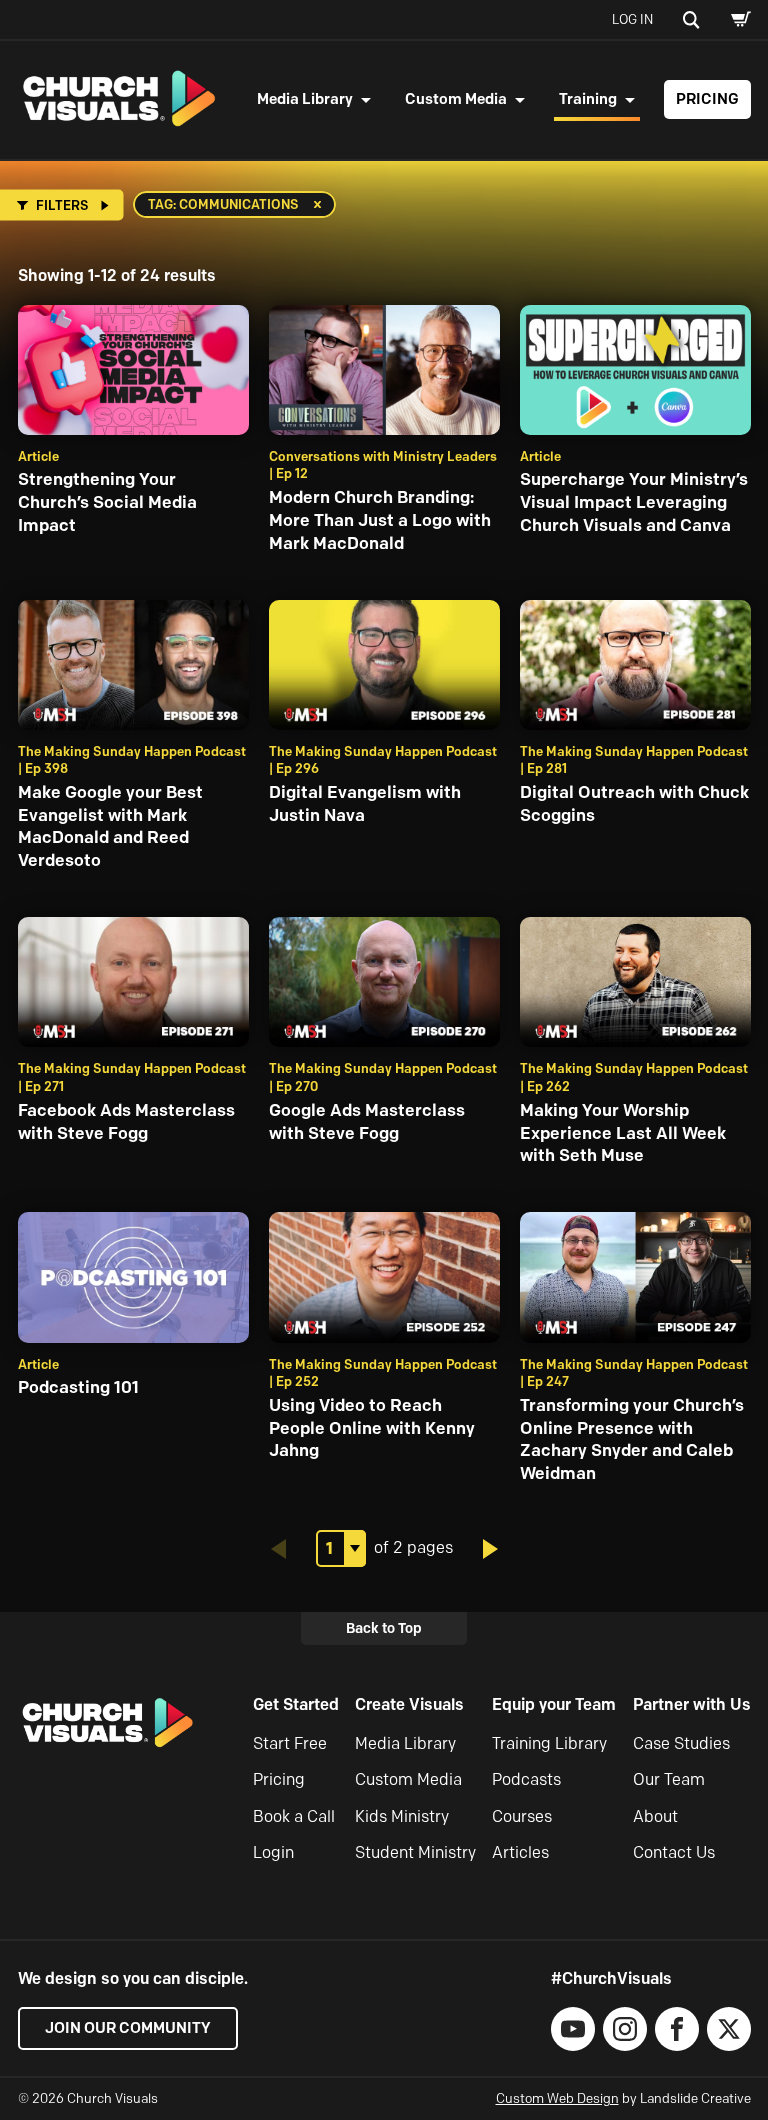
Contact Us (674, 1852)
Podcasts (526, 1779)
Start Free (290, 1743)
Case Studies (681, 1743)
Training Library (549, 1743)
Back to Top (384, 1628)
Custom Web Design (557, 2098)
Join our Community (128, 2028)
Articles (520, 1852)
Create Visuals (409, 1704)
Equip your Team (554, 1704)
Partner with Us (692, 1704)
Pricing (707, 99)
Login (273, 1852)
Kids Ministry (402, 1816)
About (655, 1816)
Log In (632, 19)
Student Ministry (415, 1852)
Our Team (669, 1779)
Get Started (296, 1704)
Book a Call (294, 1816)
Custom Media (456, 99)
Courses (522, 1816)
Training (588, 99)
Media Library (305, 99)
